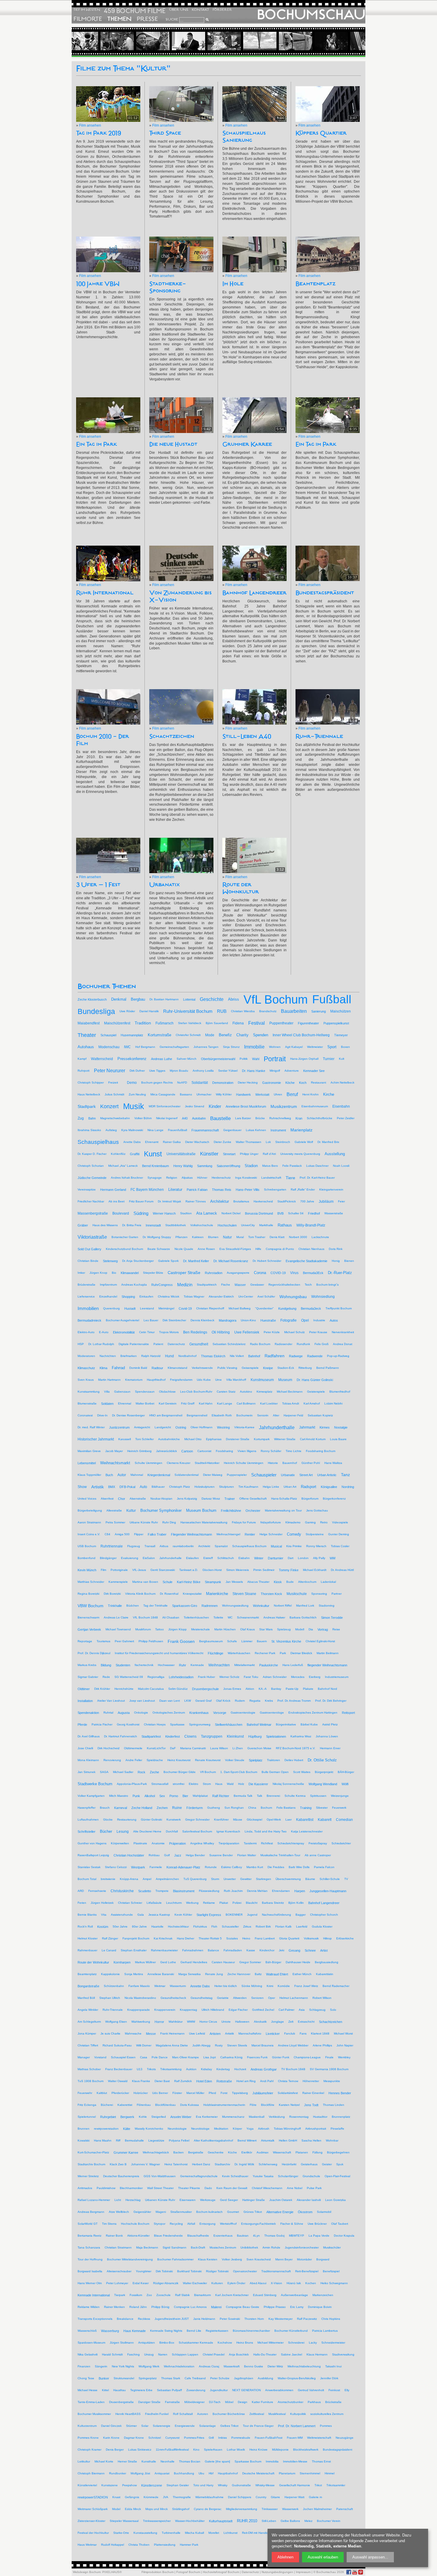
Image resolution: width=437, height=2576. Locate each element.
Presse (147, 19)
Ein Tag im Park (96, 444)
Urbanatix (165, 885)
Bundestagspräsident (325, 593)
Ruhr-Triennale (319, 736)
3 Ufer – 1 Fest (98, 885)
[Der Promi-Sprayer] (314, 41)
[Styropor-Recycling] (172, 41)
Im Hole (233, 284)
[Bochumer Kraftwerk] (350, 41)
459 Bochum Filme (135, 11)
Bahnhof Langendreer (254, 593)
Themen (119, 19)
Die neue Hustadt (173, 444)
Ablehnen (285, 2557)
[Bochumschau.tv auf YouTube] (355, 2572)
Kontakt (200, 10)
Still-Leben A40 (247, 736)
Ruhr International (105, 593)
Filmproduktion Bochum (158, 2572)
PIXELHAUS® (112, 2572)
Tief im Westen (87, 10)
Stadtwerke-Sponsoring (168, 287)
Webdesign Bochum (87, 2572)
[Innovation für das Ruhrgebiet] (136, 41)
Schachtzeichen (172, 736)
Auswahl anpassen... (370, 2557)
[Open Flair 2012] (100, 41)
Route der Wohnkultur (241, 888)
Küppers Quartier (321, 133)
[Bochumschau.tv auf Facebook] (349, 2572)
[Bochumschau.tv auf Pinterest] (361, 2572)
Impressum (303, 2572)
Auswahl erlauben (323, 2557)
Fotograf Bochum (188, 2572)
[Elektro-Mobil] (243, 41)
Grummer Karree (247, 444)
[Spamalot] (279, 41)
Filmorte (88, 19)
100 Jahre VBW (98, 284)
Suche (172, 19)
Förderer (222, 10)
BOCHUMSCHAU (311, 15)
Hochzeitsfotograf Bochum (221, 2572)
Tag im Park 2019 (99, 133)
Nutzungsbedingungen (277, 2572)
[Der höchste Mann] (207, 41)
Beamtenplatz (315, 284)
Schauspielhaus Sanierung (244, 137)
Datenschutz (250, 2572)
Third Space (165, 133)
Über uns (179, 10)
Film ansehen (90, 125)
